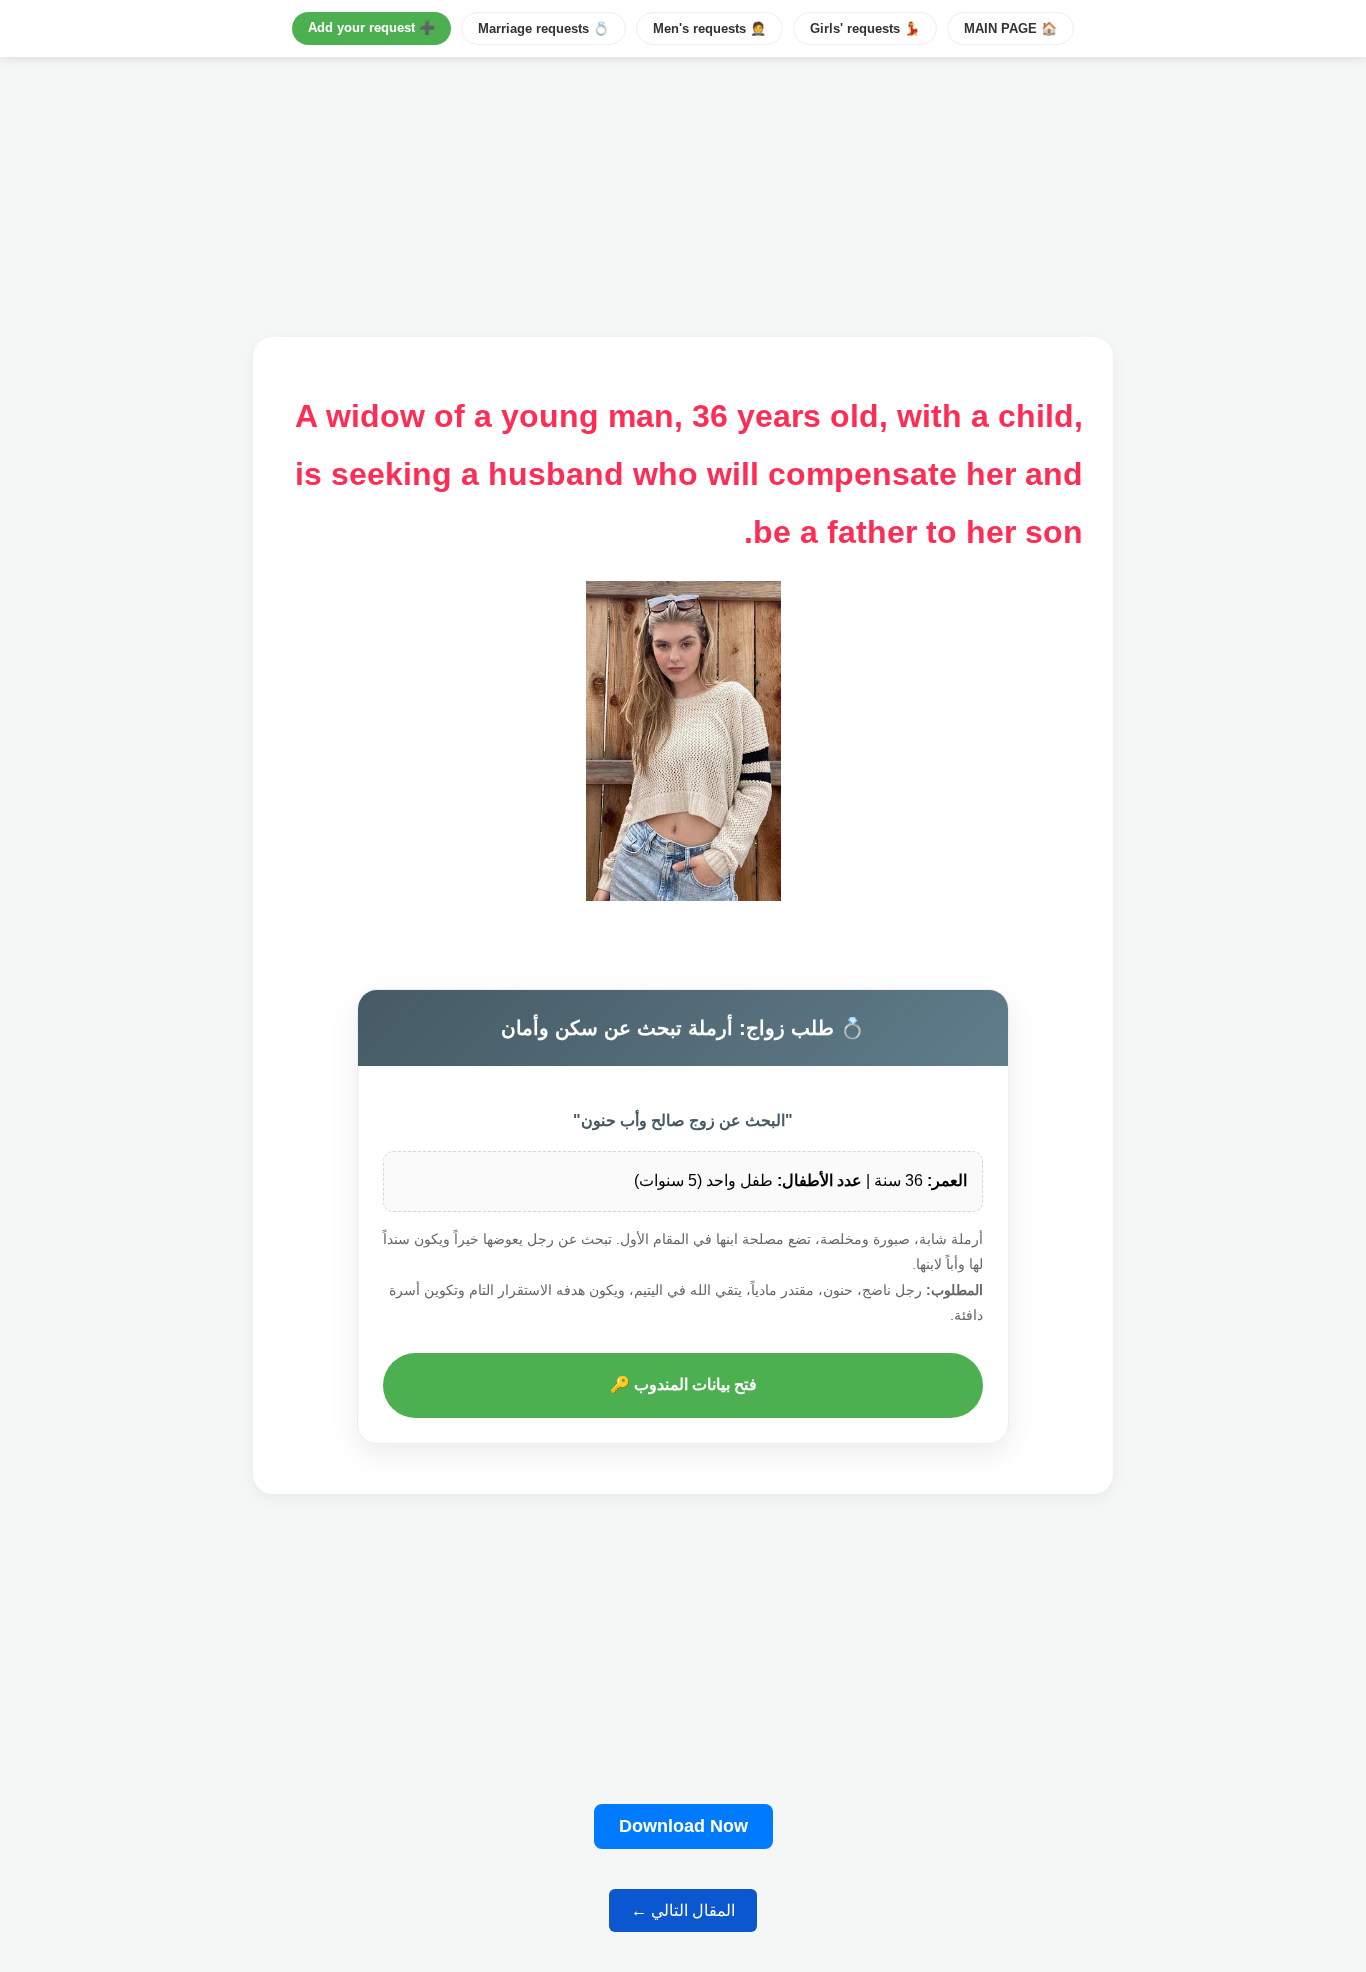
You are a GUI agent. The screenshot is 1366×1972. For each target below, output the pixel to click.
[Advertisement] (683, 1654)
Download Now (683, 1826)
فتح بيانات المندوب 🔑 (683, 1384)
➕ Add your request (371, 27)
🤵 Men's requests (709, 28)
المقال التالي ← (683, 1910)
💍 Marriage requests (543, 28)
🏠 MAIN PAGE (1010, 28)
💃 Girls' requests (865, 28)
